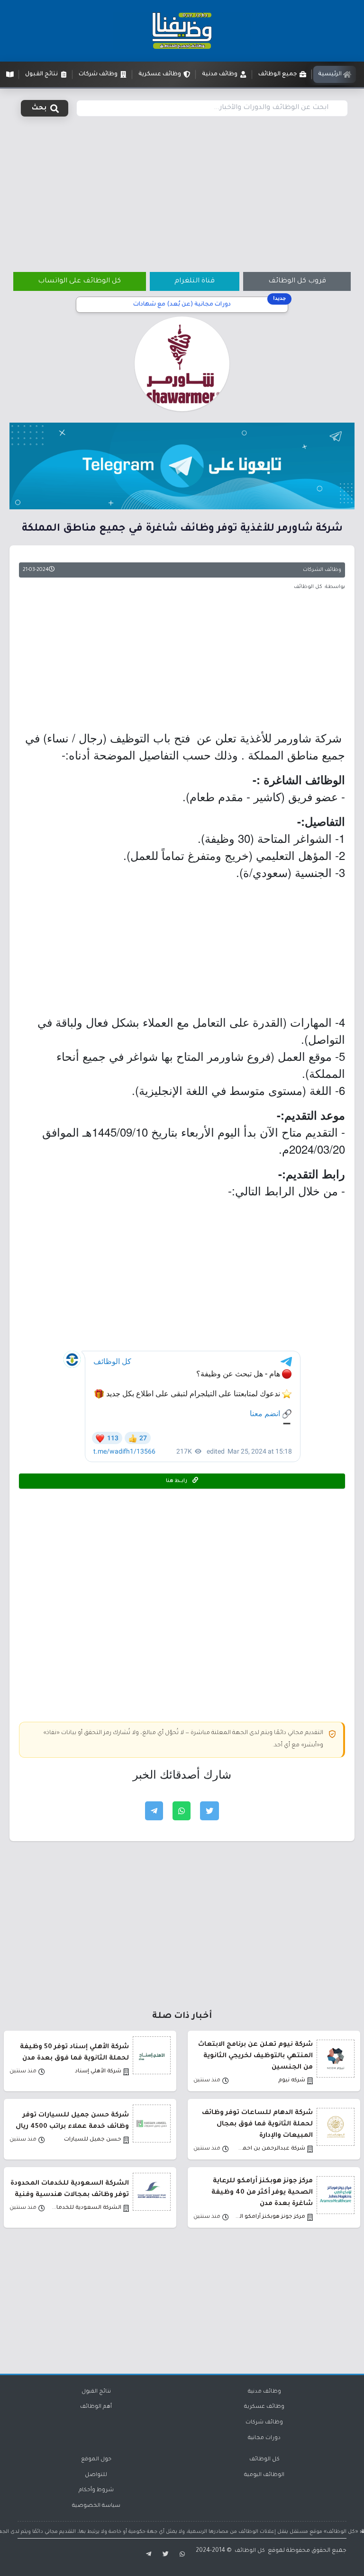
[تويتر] (165, 2555)
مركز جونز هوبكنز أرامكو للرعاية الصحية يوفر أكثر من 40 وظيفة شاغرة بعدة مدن (262, 2192)
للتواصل (96, 2475)
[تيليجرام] (147, 2555)
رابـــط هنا (177, 1481)
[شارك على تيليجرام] (154, 1811)
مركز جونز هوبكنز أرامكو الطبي (270, 2217)
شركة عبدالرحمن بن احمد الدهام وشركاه (270, 2149)
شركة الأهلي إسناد (98, 2072)
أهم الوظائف (96, 2407)
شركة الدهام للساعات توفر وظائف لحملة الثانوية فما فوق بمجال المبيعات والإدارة (257, 2124)
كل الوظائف (264, 2460)
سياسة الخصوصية (96, 2506)
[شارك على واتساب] (182, 1811)
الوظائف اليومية (264, 2475)
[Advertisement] (182, 189)
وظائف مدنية (264, 2392)
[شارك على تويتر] (209, 1811)
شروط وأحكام (96, 2490)
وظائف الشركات (322, 570)
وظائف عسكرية (264, 2407)
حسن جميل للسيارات (93, 2140)
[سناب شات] (183, 2555)
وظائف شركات (264, 2423)
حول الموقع (96, 2460)
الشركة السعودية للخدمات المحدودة (86, 2208)
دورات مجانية (264, 2438)
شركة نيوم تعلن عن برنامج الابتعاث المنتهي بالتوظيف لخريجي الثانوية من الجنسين (255, 2056)
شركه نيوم (292, 2081)
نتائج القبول (96, 2392)
